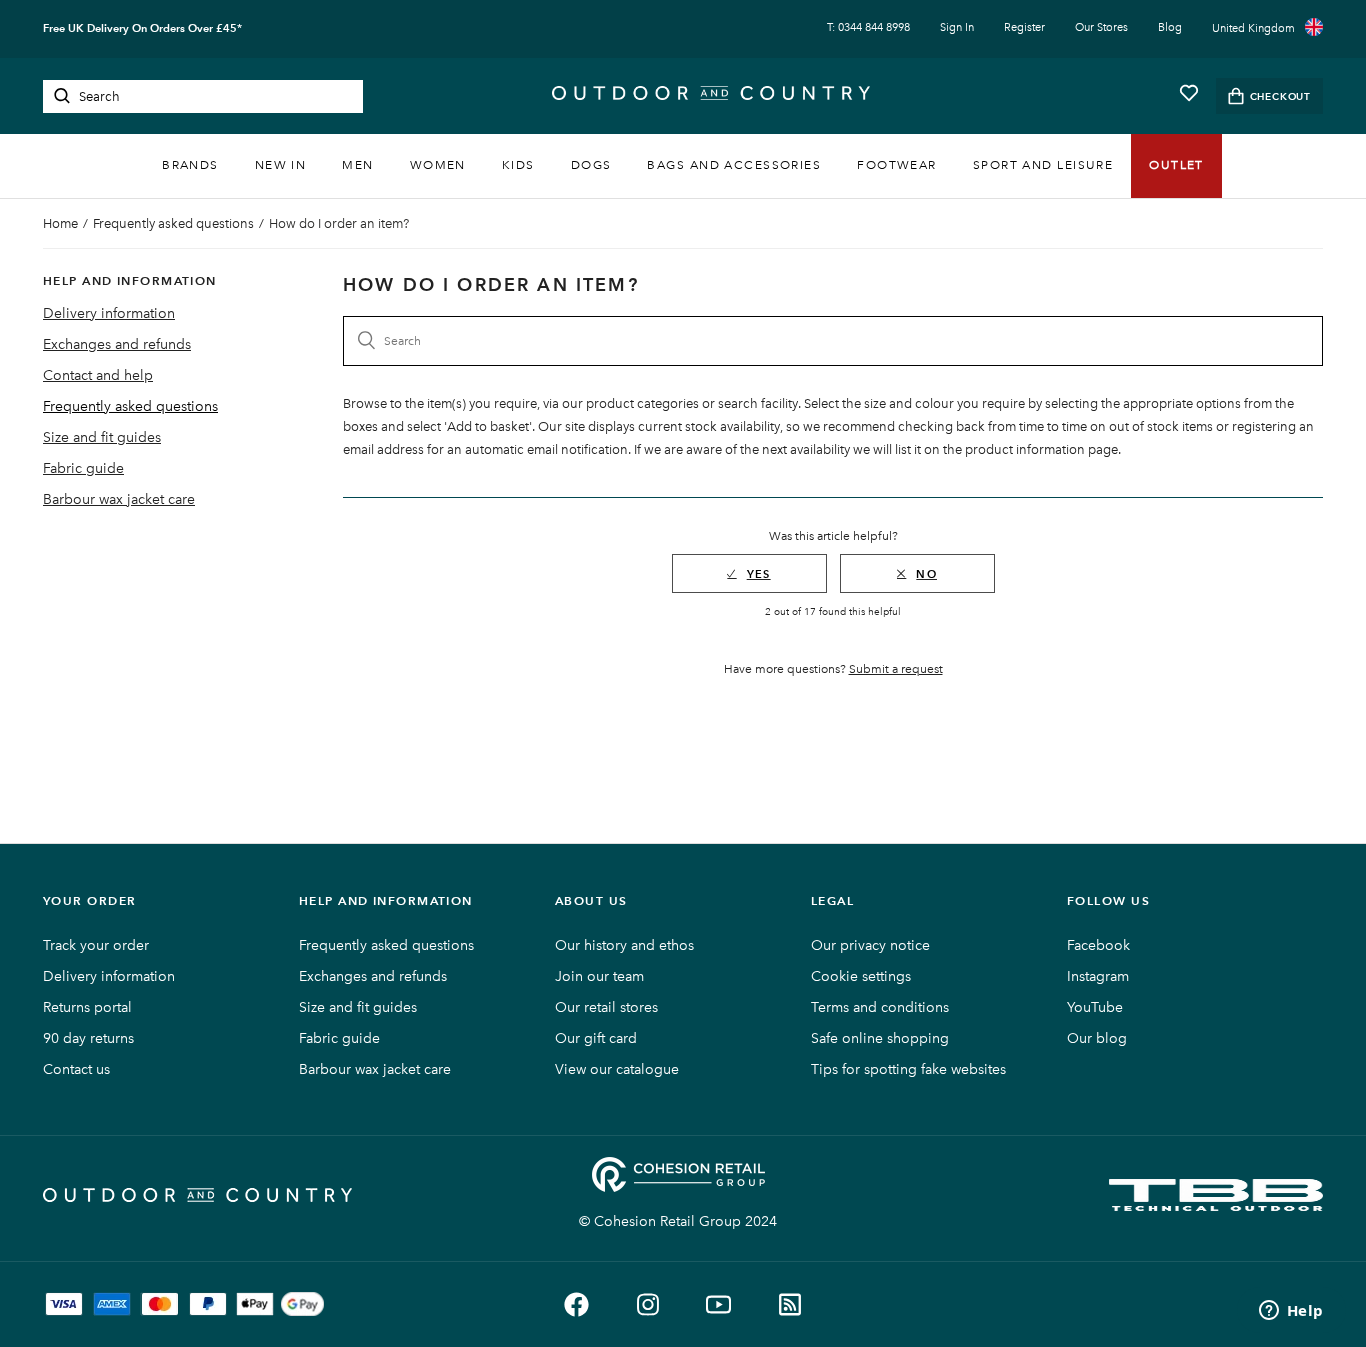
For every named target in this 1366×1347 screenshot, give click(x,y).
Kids (518, 165)
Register (1024, 27)
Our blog (1097, 1038)
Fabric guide (83, 468)
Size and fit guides (102, 437)
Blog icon (789, 1304)
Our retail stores (606, 1007)
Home (60, 223)
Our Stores (1101, 27)
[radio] (749, 573)
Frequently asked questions (173, 223)
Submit (62, 96)
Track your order (96, 945)
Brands (190, 165)
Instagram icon (647, 1304)
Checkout (1280, 96)
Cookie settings (861, 976)
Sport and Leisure (1043, 165)
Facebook (1098, 945)
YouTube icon (718, 1304)
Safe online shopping (880, 1038)
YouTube (1095, 1007)
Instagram (1098, 976)
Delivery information (109, 313)
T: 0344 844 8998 (868, 27)
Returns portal (87, 1007)
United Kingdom (1253, 28)
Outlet (1176, 165)
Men (357, 165)
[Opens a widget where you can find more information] (1291, 1312)
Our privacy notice (870, 945)
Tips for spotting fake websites (908, 1069)
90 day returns (88, 1038)
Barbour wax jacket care (119, 499)
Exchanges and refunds (117, 344)
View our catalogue (617, 1069)
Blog (1170, 27)
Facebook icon (576, 1304)
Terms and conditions (880, 1007)
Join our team (599, 976)
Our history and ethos (624, 945)
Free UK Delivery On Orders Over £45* (142, 28)
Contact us (76, 1069)
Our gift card (596, 1038)
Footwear (897, 165)
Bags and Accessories (734, 165)
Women (438, 165)
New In (281, 165)
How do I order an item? (339, 223)
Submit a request (896, 669)
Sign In (957, 27)
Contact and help (98, 375)
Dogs (591, 165)
